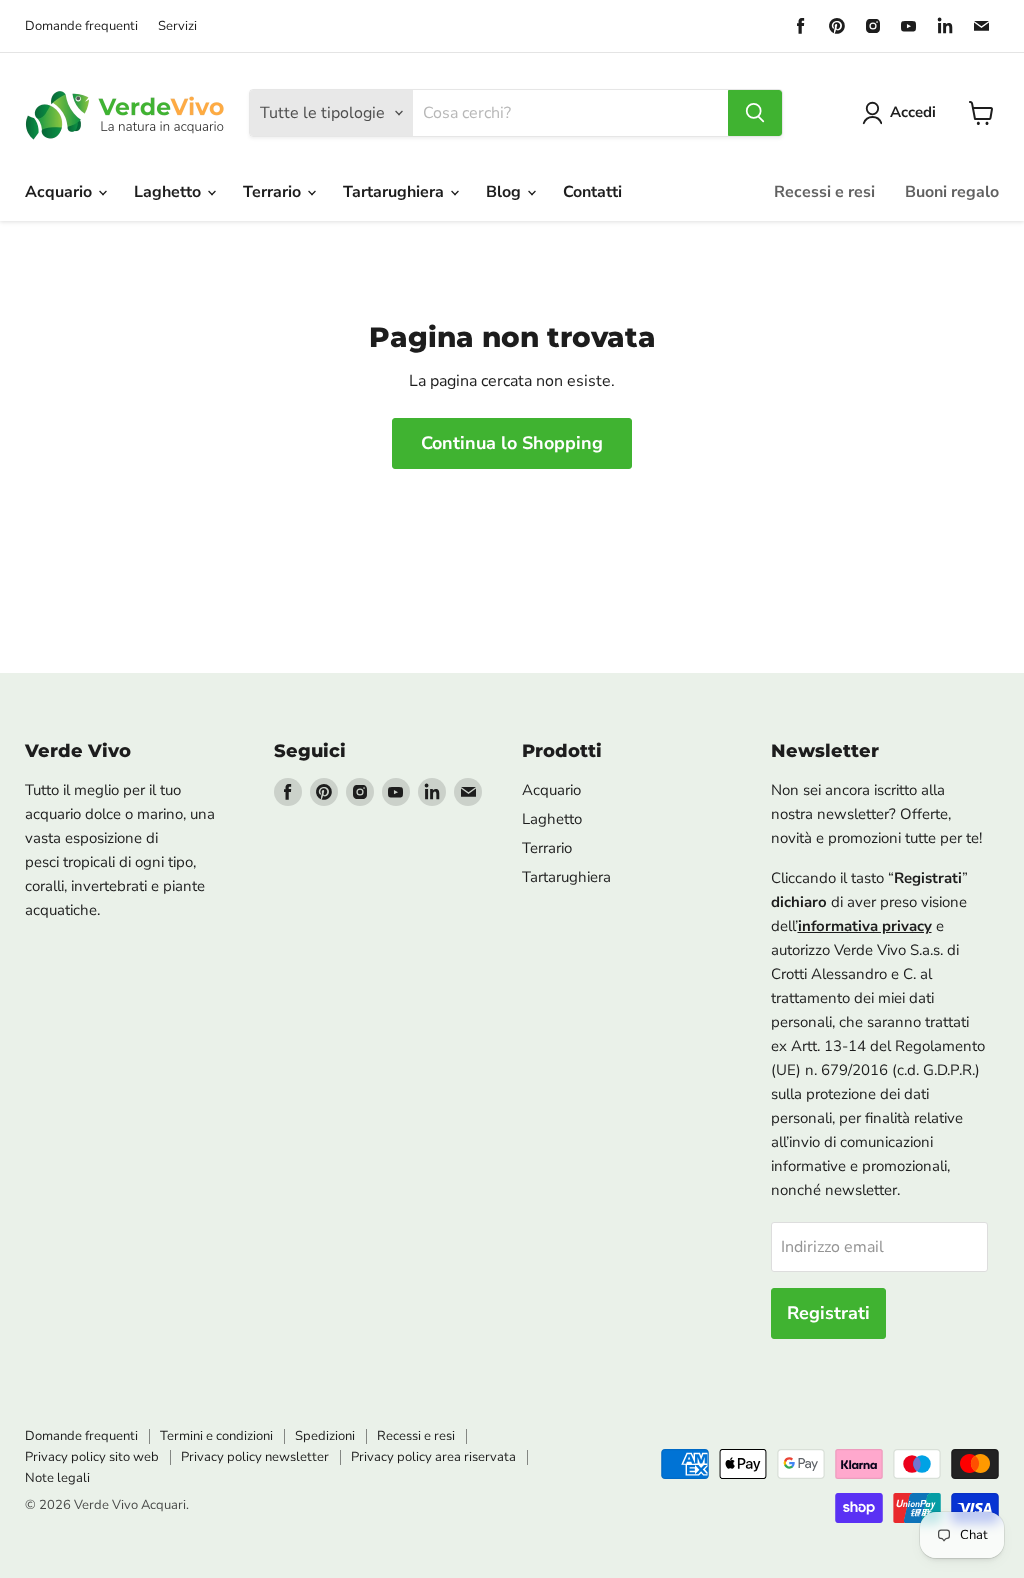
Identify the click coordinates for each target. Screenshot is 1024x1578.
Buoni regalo (952, 192)
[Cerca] (755, 113)
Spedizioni (325, 1436)
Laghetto (169, 192)
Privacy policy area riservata (433, 1457)
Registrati (828, 1313)
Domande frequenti (81, 26)
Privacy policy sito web (92, 1457)
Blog (505, 192)
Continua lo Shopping (512, 443)
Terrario (274, 192)
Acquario (60, 192)
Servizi (177, 26)
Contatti (592, 192)
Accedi (913, 112)
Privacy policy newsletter (255, 1457)
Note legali (57, 1478)
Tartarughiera (395, 192)
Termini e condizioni (216, 1436)
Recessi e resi (824, 192)
